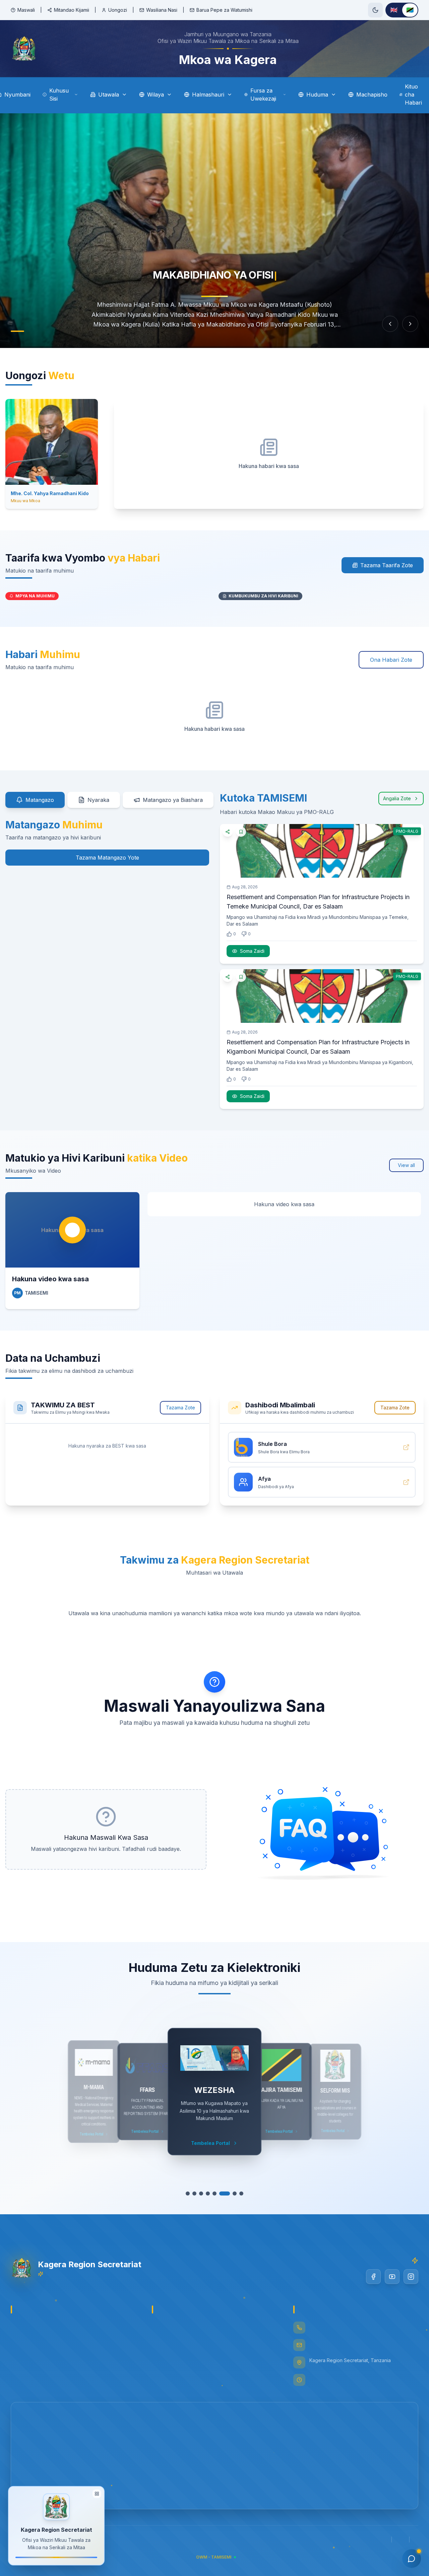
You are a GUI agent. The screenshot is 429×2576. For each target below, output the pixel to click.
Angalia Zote (397, 798)
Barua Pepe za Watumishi (224, 10)
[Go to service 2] (194, 2193)
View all (406, 1165)
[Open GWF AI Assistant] (412, 2559)
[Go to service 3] (201, 2193)
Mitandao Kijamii (72, 10)
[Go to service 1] (188, 2193)
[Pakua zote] (180, 1446)
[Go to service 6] (221, 2193)
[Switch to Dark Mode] (375, 10)
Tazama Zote (180, 1408)
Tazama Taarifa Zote (387, 565)
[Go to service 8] (241, 2193)
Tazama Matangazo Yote (107, 858)
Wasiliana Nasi (162, 10)
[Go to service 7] (231, 2193)
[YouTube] (392, 2277)
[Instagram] (411, 2277)
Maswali (26, 10)
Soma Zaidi (252, 951)
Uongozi (118, 10)
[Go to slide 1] (17, 331)
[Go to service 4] (208, 2193)
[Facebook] (373, 2277)
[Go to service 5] (214, 2193)
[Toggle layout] (97, 2496)
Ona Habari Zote (391, 660)
